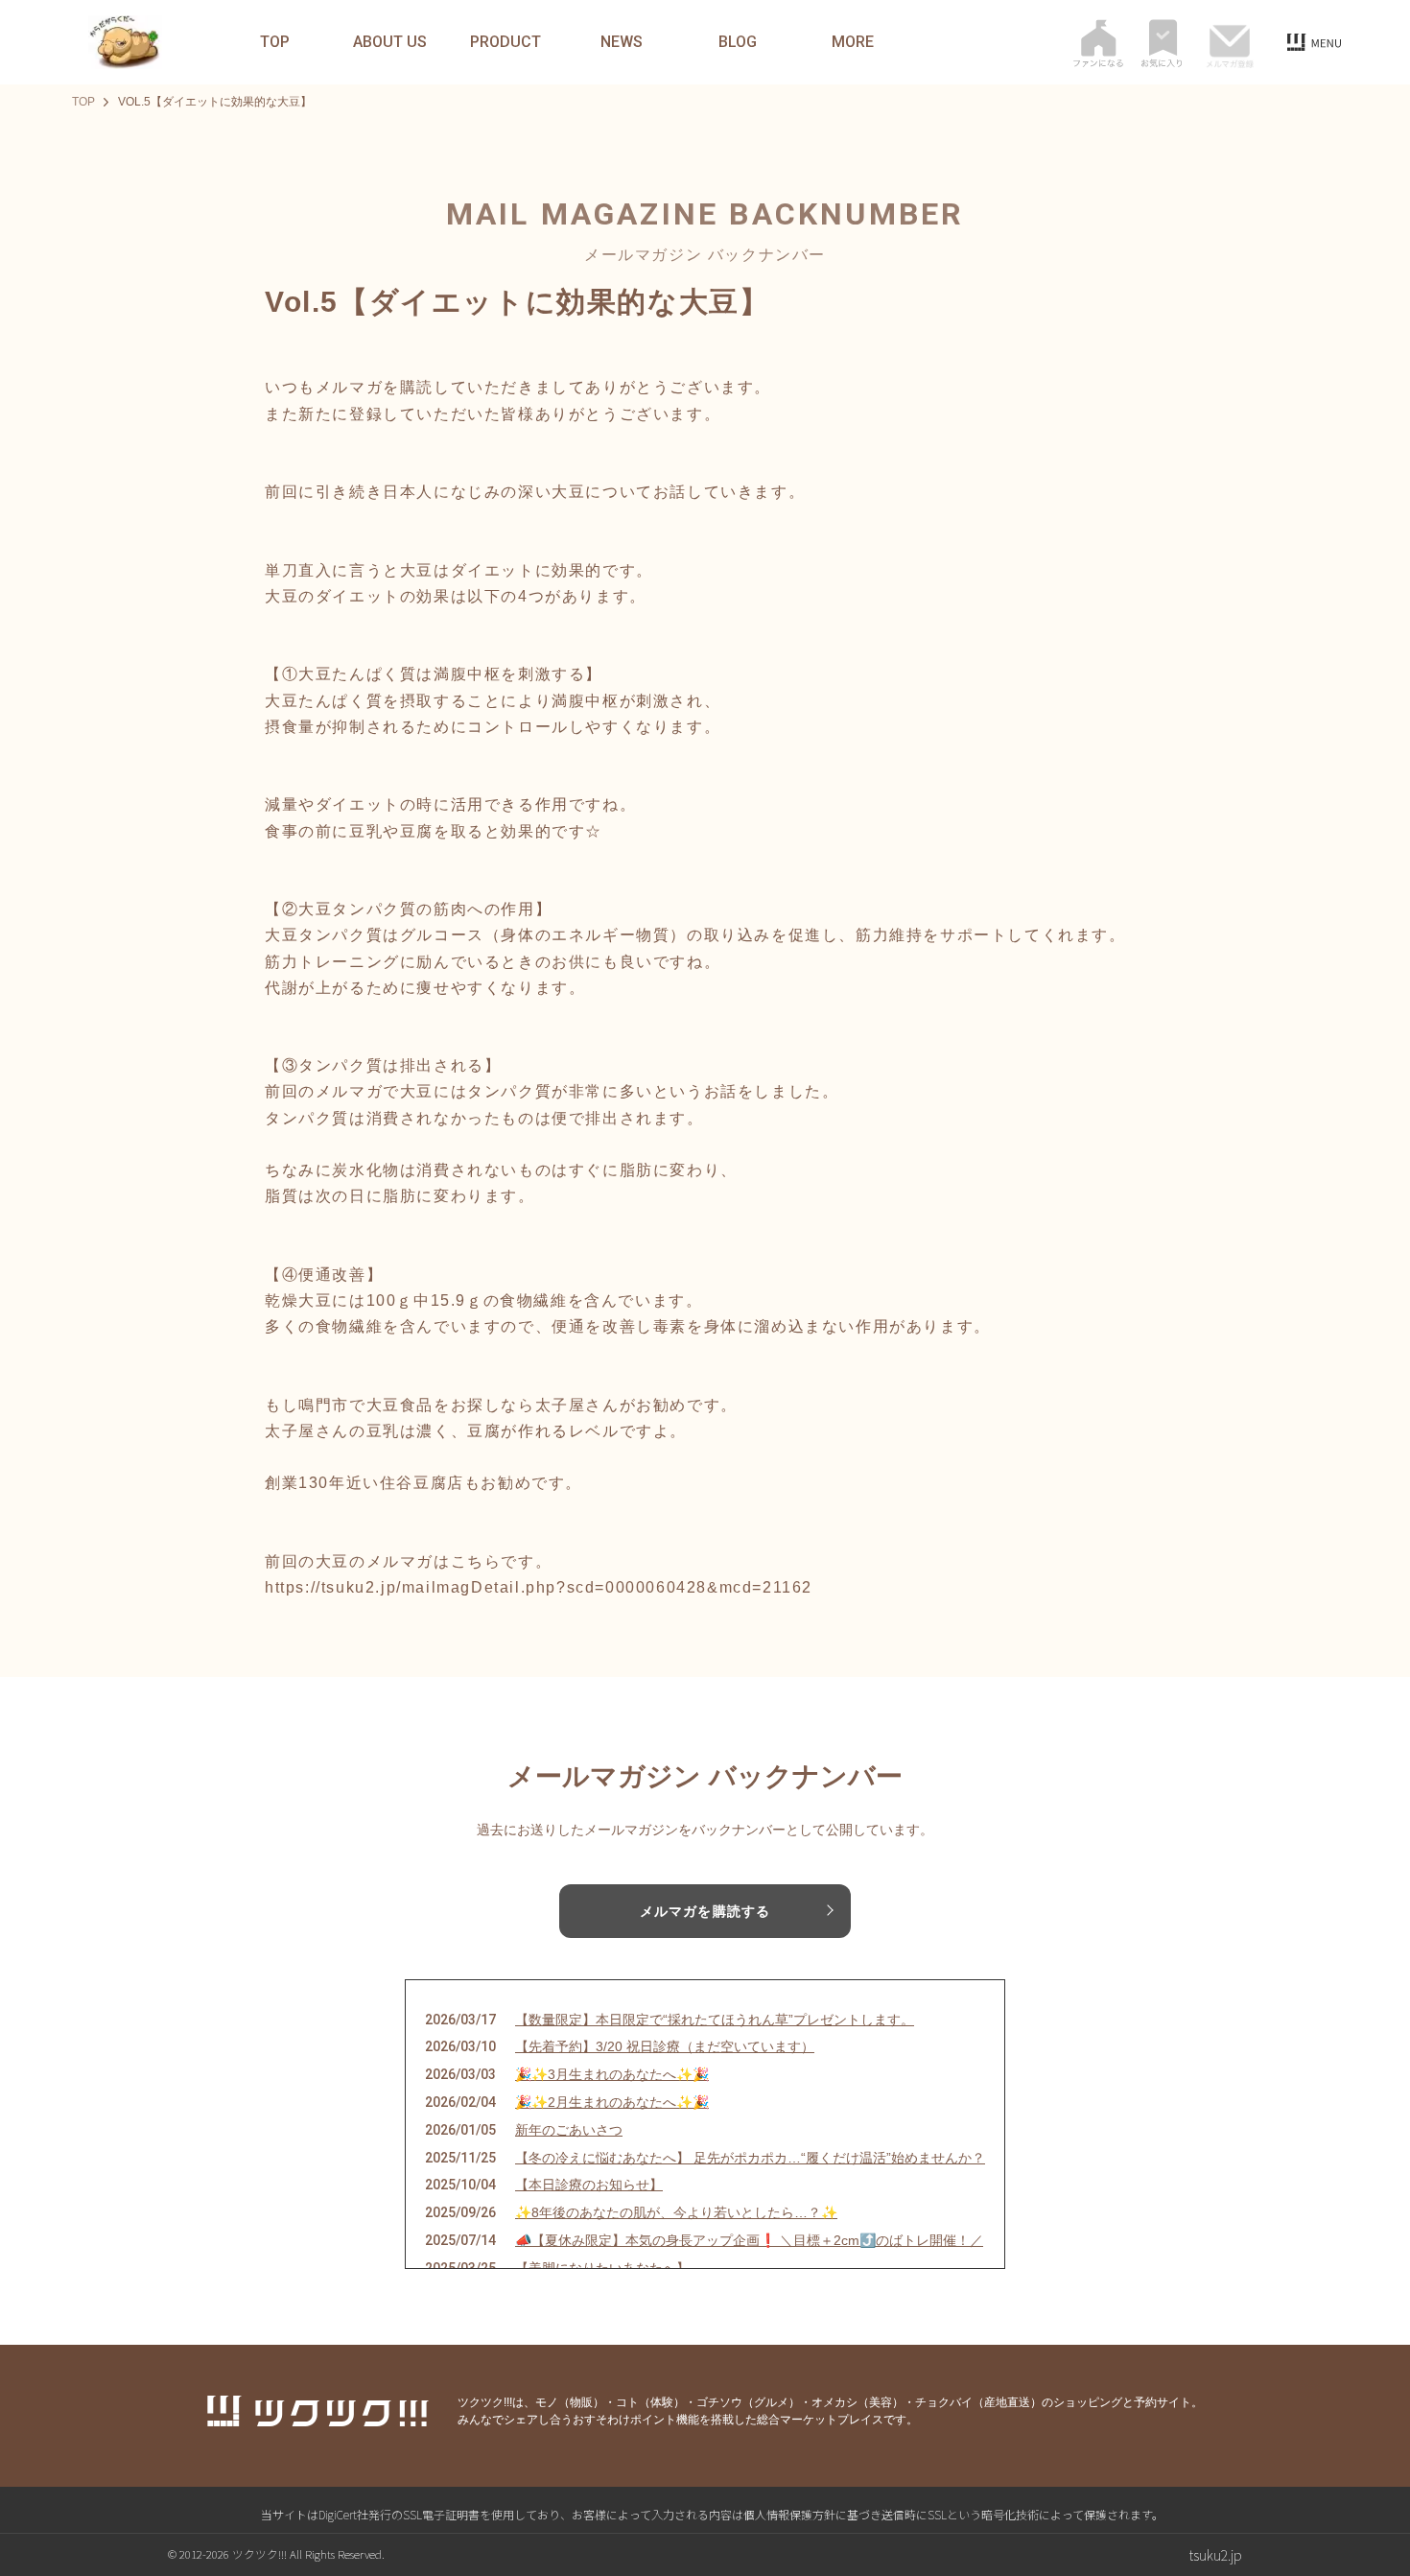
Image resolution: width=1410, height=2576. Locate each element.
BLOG (738, 42)
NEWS (622, 42)
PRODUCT (505, 42)
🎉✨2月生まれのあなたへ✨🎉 (612, 2102)
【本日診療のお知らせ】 (589, 2185)
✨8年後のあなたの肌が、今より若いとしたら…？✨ (676, 2212)
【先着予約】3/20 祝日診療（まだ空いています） (665, 2046)
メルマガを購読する (705, 1911)
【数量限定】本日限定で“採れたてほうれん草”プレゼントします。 (715, 2020)
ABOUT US (390, 42)
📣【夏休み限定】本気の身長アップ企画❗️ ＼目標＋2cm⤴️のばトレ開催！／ (749, 2240)
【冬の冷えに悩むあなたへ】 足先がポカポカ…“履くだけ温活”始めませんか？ (750, 2158)
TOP (275, 42)
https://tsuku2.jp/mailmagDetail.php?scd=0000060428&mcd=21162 (539, 1587)
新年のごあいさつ (569, 2130)
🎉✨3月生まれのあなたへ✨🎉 (612, 2074)
